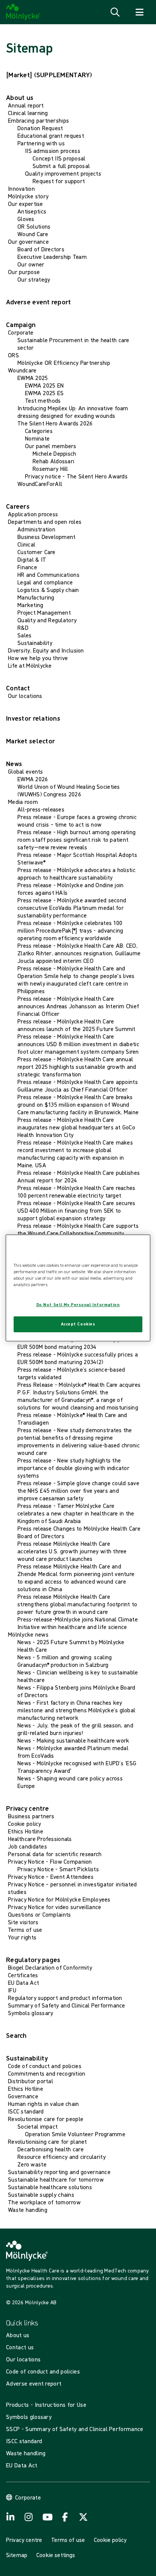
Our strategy (34, 279)
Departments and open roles (45, 522)
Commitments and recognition (47, 2073)
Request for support (59, 181)
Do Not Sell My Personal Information (78, 1305)
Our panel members (51, 446)
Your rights (22, 1937)
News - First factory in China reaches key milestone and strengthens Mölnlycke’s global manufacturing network (76, 1710)
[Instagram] (29, 2517)
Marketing (30, 605)
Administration (36, 529)
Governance (23, 2096)
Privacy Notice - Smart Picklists (58, 1869)
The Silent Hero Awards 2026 (55, 423)
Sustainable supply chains (41, 2194)
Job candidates (27, 1846)
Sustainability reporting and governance (59, 2172)
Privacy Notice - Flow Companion (50, 1861)
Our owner (31, 264)
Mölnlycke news (28, 1634)
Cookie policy (25, 1824)
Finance (27, 567)
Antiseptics (32, 211)
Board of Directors (41, 249)
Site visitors (23, 1922)
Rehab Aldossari (53, 461)
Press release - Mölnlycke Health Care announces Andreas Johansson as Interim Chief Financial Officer (78, 1006)
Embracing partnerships (38, 120)
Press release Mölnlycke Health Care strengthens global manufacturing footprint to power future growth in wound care (77, 1604)
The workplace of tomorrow (44, 2202)
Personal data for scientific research (55, 1854)
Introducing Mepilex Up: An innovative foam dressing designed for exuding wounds (73, 412)
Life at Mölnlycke (30, 665)
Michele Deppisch (54, 453)
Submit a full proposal (61, 166)
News (14, 764)
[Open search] (115, 12)
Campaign (21, 325)
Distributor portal (30, 2081)
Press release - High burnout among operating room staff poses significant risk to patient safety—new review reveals (76, 839)
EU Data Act (23, 1983)
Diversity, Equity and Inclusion (46, 650)
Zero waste (32, 2164)
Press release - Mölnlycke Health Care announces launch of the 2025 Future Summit (76, 1025)
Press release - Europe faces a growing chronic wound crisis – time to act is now (77, 821)
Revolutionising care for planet (48, 2141)
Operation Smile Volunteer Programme (75, 2134)
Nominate (37, 438)
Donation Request (40, 128)
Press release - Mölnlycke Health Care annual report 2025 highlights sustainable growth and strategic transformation (77, 1067)
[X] (83, 2517)
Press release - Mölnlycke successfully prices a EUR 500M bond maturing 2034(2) (78, 1358)
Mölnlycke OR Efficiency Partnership (64, 363)
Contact (18, 688)
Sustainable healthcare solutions (50, 2187)
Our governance (28, 241)
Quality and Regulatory (47, 620)
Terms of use (25, 1930)
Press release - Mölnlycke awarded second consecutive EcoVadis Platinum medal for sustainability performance (72, 908)
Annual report (26, 105)
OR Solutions (34, 226)
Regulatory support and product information (65, 1998)
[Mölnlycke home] (23, 12)
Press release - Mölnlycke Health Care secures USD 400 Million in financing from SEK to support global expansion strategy (76, 1210)
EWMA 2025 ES (44, 393)
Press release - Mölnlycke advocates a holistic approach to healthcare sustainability (76, 874)
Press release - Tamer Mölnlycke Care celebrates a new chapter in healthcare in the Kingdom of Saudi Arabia (76, 1513)
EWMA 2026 (33, 779)
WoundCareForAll (40, 484)
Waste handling (28, 2210)
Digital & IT (32, 559)
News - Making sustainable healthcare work (73, 1740)
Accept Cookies (78, 1324)
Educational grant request (51, 135)
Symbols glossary (30, 2013)
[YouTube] (47, 2517)
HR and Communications (48, 575)
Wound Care (33, 234)
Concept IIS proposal (59, 158)
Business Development (47, 537)
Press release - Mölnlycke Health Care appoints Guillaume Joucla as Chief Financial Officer (78, 1086)
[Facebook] (65, 2517)
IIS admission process (53, 151)
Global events (26, 771)
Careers (18, 506)
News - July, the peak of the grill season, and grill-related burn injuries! (75, 1729)
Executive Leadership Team (52, 257)
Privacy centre (27, 1808)
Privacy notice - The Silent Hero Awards (76, 476)
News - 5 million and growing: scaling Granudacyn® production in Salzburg (65, 1661)
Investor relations (33, 718)
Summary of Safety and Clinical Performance (67, 2005)
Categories (39, 431)
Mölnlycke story (28, 196)
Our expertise (26, 204)
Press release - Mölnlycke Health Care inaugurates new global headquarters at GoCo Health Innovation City (76, 1127)
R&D (23, 628)
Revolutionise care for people (46, 2119)
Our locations (25, 696)
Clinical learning (28, 113)
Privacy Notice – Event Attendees (51, 1877)
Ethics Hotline (26, 1831)
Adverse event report (39, 302)
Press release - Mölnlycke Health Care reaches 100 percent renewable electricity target (76, 1191)
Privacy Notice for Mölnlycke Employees (59, 1899)
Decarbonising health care (51, 2149)
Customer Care (37, 552)
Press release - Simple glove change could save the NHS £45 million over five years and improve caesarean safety (78, 1490)
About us (20, 97)
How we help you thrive (38, 658)
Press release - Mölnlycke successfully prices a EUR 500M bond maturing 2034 (78, 1343)
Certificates (23, 1975)
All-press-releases (41, 809)
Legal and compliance (45, 582)
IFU (12, 1990)
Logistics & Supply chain (48, 590)
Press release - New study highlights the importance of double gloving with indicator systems (73, 1468)
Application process (33, 514)
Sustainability (35, 643)
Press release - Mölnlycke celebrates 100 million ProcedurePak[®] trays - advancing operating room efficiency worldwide (70, 930)
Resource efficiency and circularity (62, 2157)
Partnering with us (41, 143)
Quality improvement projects (63, 173)
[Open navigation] (139, 12)
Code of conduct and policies (45, 2066)
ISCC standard (26, 2111)
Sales (24, 635)
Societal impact (37, 2126)
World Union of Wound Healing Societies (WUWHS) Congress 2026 (69, 790)
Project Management (44, 612)
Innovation (21, 188)
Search (16, 2035)
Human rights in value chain (44, 2104)
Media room (23, 802)
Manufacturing (36, 597)
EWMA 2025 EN (44, 385)
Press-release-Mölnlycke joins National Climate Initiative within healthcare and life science (78, 1623)
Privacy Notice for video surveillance (55, 1907)
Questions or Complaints (39, 1914)
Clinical (26, 544)
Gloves (26, 219)
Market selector (30, 741)
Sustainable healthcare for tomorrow (56, 2179)
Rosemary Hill (50, 469)
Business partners (31, 1816)
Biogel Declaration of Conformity (50, 1967)
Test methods (43, 400)
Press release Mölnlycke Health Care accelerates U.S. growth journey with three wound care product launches (72, 1551)
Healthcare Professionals (40, 1839)
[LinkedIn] (11, 2517)
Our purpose (24, 272)
